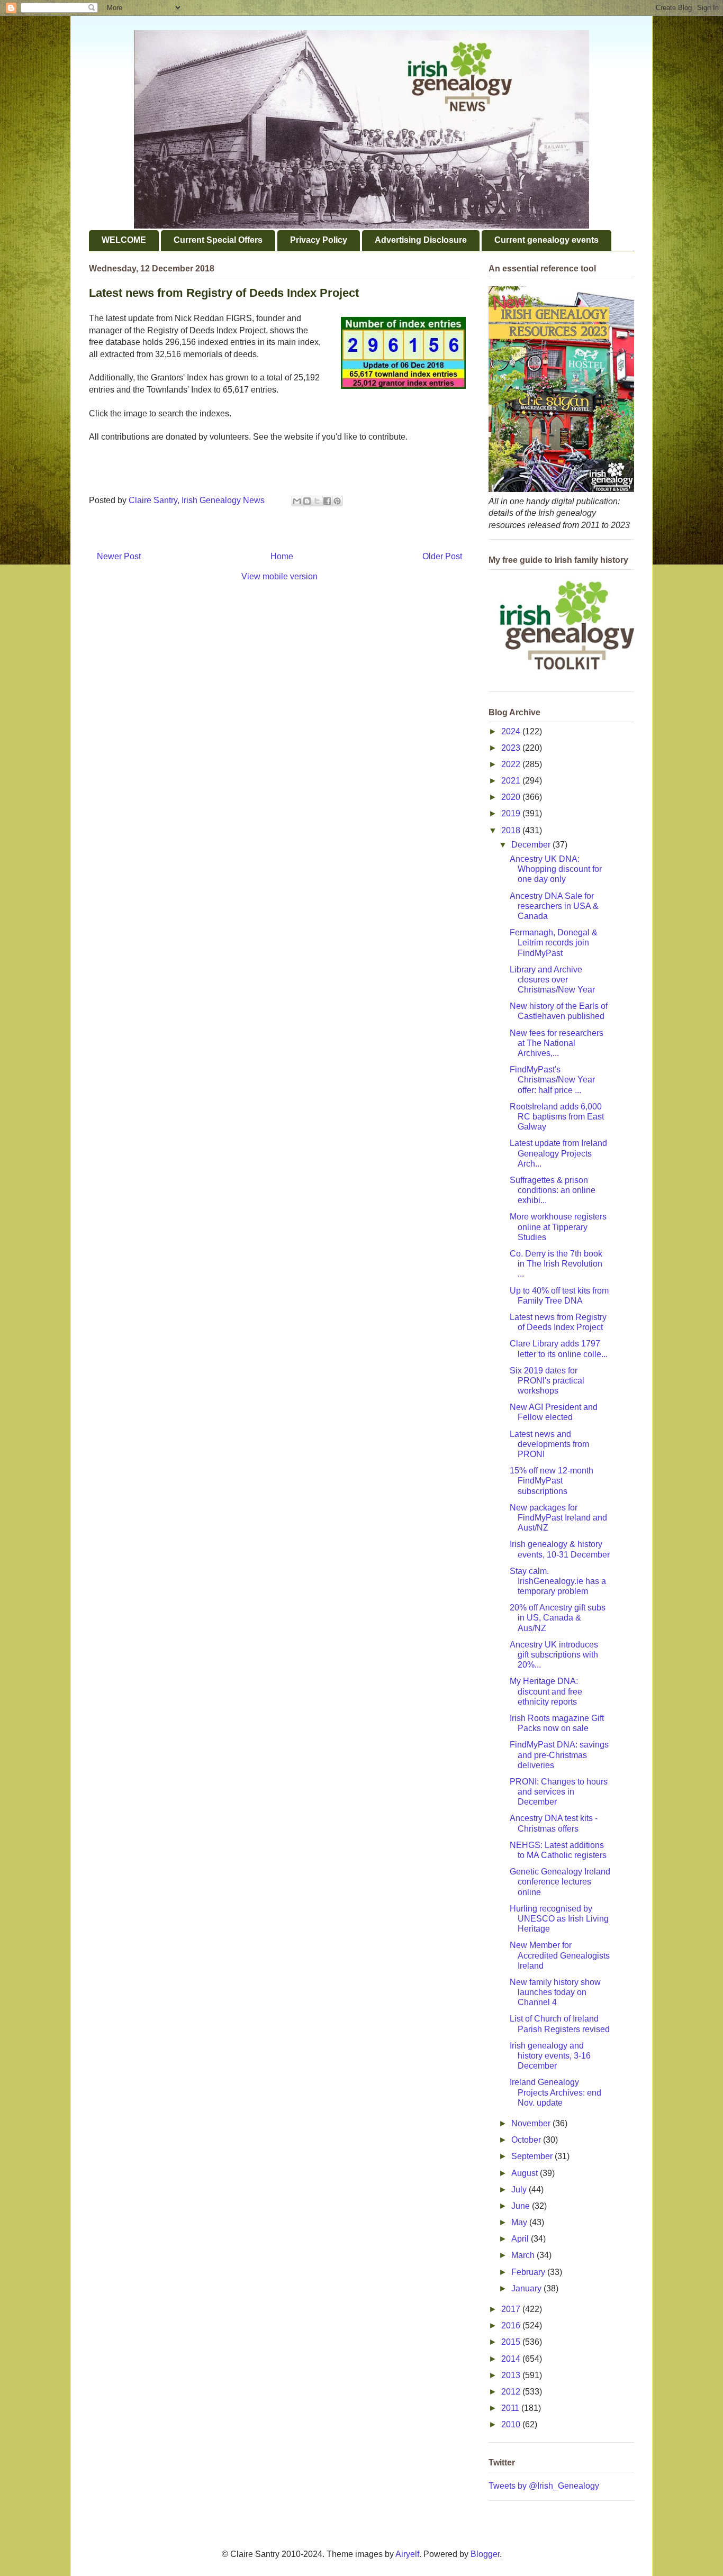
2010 (512, 2424)
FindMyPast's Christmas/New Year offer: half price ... (552, 1080)
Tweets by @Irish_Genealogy (544, 2486)
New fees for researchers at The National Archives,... (557, 1043)
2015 (512, 2342)
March (524, 2255)
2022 (512, 764)
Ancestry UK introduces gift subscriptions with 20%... (554, 1655)
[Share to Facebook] (327, 501)
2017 (512, 2309)
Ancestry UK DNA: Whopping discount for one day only (556, 869)
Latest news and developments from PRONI (549, 1444)
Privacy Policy (319, 240)
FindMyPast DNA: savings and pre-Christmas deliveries (559, 1755)
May (520, 2222)
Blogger (485, 2554)
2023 (512, 748)
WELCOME (124, 240)
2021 (512, 781)
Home (282, 556)
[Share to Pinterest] (337, 501)
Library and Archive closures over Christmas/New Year (552, 980)
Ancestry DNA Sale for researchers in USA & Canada (554, 906)
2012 (512, 2392)
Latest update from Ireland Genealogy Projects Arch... (558, 1153)
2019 (512, 813)
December (532, 845)
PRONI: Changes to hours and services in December (559, 1792)
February (529, 2272)
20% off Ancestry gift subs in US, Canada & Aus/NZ (558, 1618)
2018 (512, 830)
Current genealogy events (546, 240)
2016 (512, 2325)
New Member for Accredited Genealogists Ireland (560, 1955)
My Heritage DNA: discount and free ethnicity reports (546, 1691)
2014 (512, 2359)
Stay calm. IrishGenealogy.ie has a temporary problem (558, 1581)
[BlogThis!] (307, 501)
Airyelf (407, 2554)
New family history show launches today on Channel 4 (555, 1992)
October (527, 2140)
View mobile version (279, 576)
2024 (512, 731)
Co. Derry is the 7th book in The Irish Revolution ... (556, 1264)
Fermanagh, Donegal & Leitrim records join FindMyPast (554, 943)
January (527, 2288)
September (533, 2156)
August (526, 2173)
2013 (512, 2375)
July (520, 2190)
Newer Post (119, 556)
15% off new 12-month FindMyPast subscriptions (552, 1481)
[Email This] (297, 501)
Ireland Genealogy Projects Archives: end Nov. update (555, 2092)
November (532, 2123)
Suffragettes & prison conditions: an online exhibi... (553, 1190)
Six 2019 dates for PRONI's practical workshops (547, 1381)
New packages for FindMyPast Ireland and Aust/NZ (558, 1518)
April (521, 2239)
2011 (511, 2408)
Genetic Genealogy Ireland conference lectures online (560, 1882)
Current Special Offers (218, 240)
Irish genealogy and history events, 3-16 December (550, 2056)
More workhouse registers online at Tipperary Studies (558, 1227)
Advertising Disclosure (421, 240)
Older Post (442, 556)
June (522, 2206)
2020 (512, 797)
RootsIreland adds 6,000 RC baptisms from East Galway (557, 1117)
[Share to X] (317, 501)
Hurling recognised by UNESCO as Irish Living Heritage (559, 1919)
